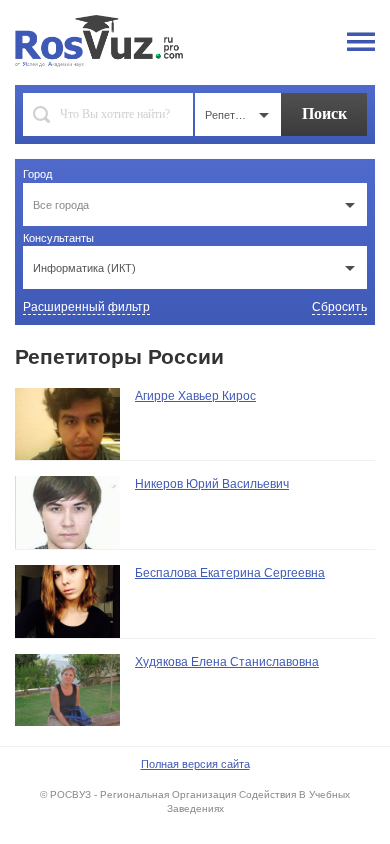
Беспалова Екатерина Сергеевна (230, 573)
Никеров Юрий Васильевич (212, 484)
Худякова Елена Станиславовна (227, 662)
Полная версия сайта (195, 764)
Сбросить (339, 307)
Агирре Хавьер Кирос (195, 396)
